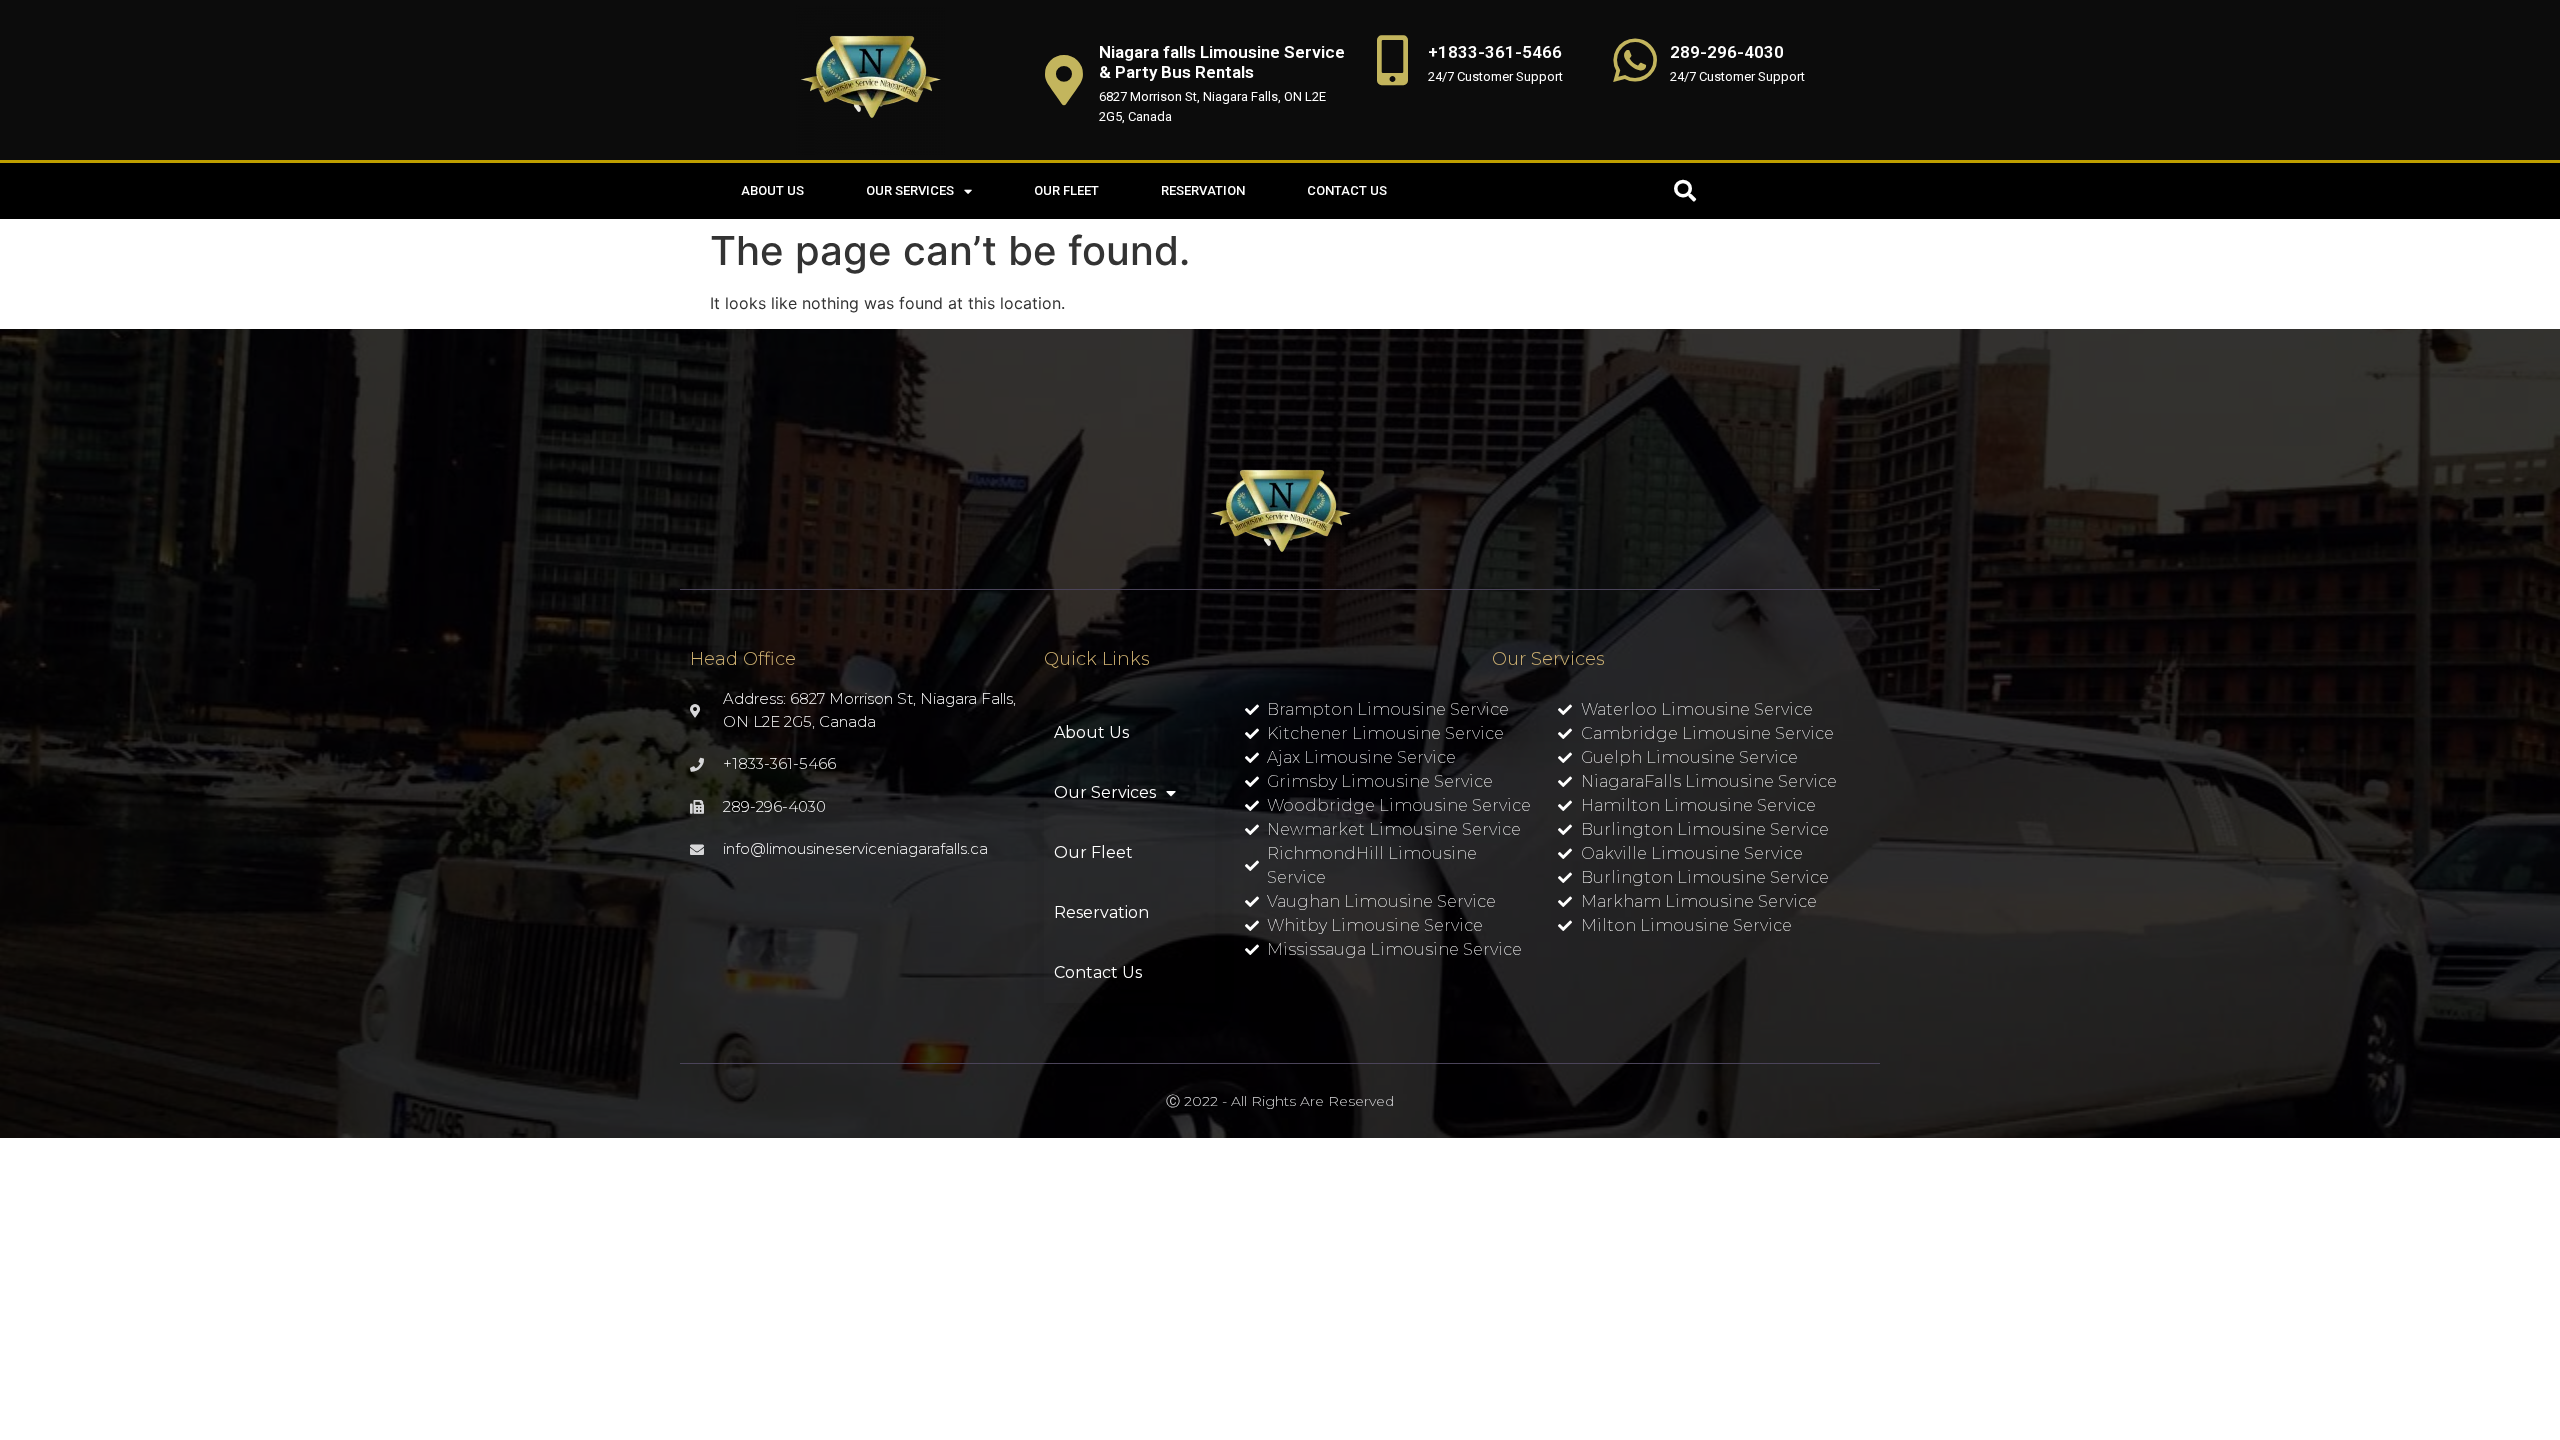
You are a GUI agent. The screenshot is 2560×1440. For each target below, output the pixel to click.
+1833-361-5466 (1495, 52)
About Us (772, 190)
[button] (1685, 191)
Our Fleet (1066, 190)
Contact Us (1347, 190)
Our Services (910, 190)
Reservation (1203, 190)
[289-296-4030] (1635, 60)
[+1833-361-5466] (1393, 60)
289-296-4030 (1727, 52)
